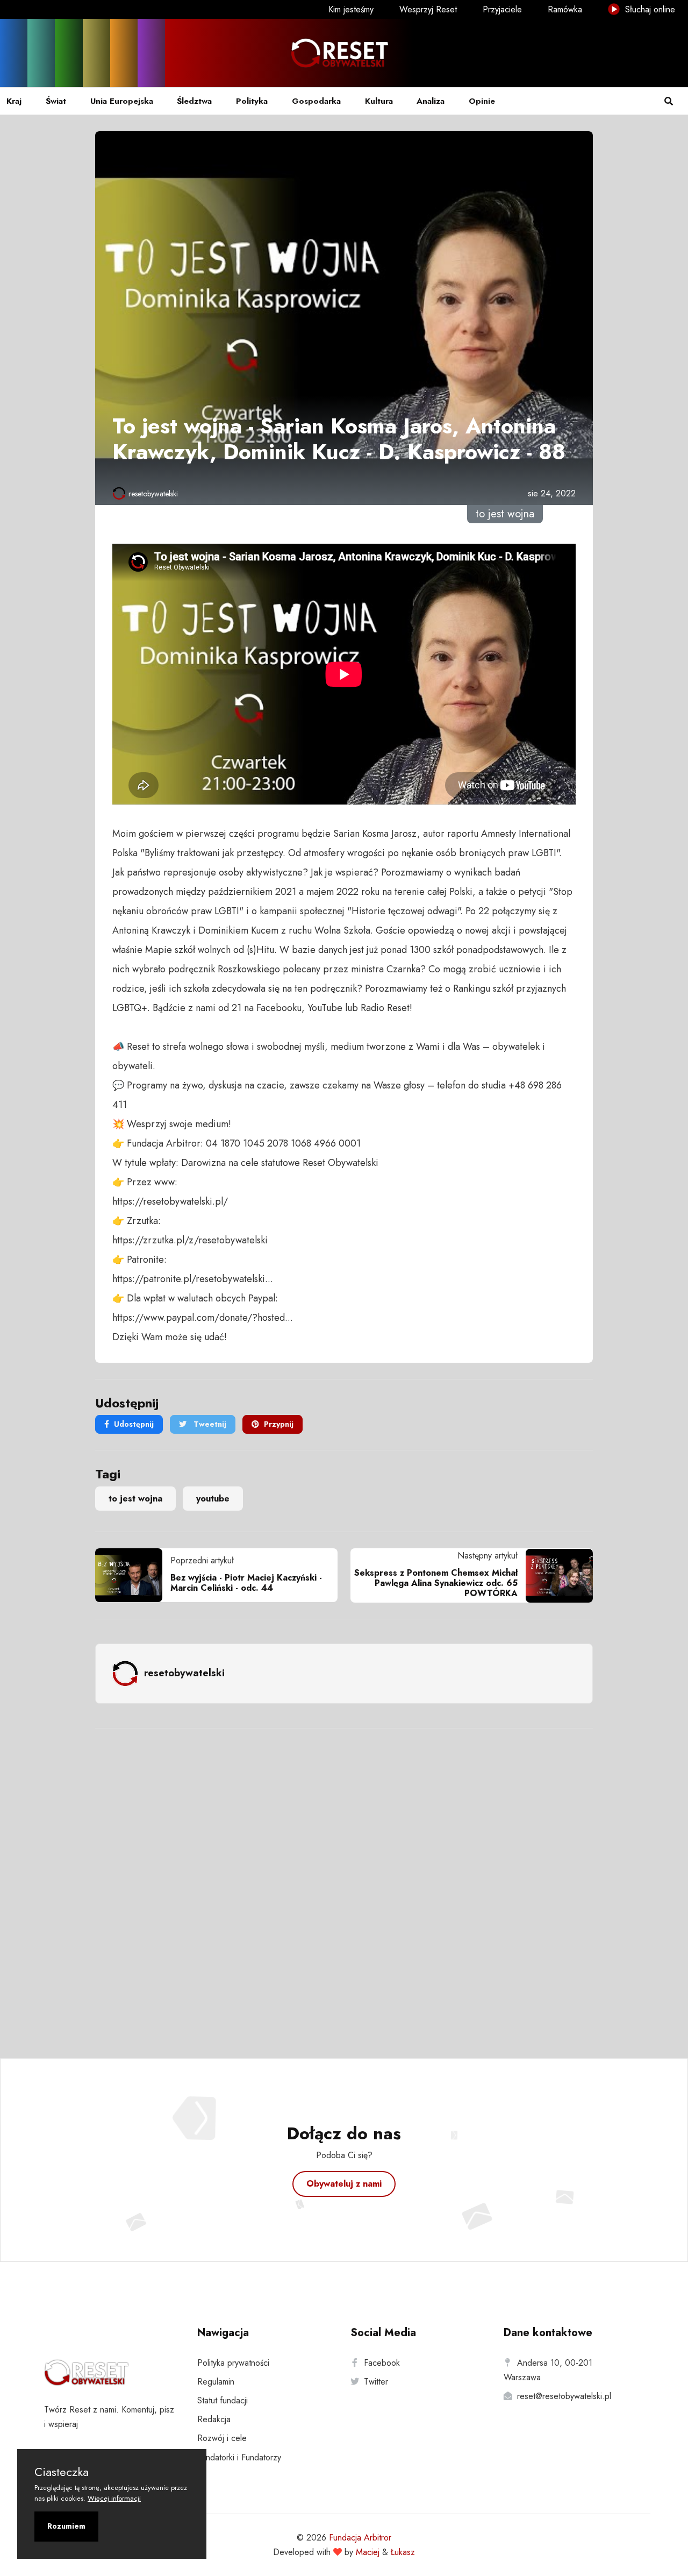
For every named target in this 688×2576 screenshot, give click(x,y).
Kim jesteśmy (351, 9)
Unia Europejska (122, 101)
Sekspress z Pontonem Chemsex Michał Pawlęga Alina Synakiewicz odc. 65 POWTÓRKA (436, 1583)
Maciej (368, 2552)
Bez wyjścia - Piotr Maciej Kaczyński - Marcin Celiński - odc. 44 (246, 1583)
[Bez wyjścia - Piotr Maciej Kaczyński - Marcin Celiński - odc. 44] (133, 1575)
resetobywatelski (153, 494)
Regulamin (216, 2382)
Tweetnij (209, 1424)
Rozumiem (66, 2526)
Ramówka (565, 9)
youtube (213, 1499)
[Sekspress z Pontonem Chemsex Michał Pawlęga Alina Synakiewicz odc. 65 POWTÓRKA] (555, 1576)
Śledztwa (194, 101)
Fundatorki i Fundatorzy (239, 2457)
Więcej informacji (114, 2498)
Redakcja (214, 2419)
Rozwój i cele (222, 2438)
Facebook (382, 2363)
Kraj (14, 101)
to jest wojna (135, 1499)
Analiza (431, 101)
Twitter (376, 2382)
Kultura (379, 101)
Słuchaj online (649, 9)
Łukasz (403, 2552)
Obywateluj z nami (344, 2184)
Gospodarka (316, 101)
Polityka (252, 101)
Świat (56, 101)
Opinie (482, 101)
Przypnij (279, 1424)
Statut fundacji (223, 2400)
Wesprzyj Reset (428, 9)
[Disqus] (344, 1879)
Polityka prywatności (233, 2363)
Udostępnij (134, 1424)
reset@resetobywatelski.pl (564, 2396)
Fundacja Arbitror (360, 2538)
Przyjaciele (502, 9)
